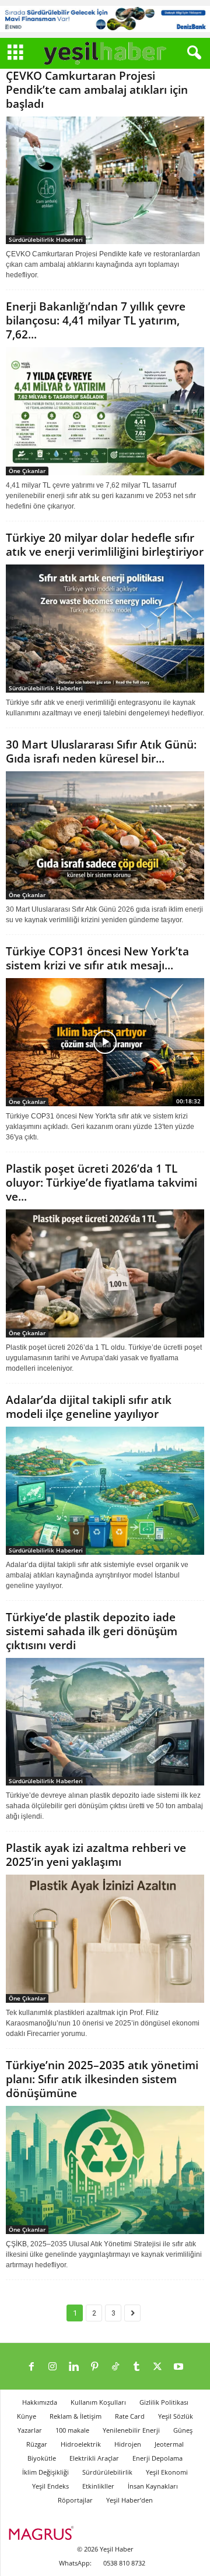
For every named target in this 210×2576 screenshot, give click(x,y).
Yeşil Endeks (50, 2486)
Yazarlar (30, 2430)
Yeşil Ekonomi (167, 2472)
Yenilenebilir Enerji (131, 2430)
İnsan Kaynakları (153, 2486)
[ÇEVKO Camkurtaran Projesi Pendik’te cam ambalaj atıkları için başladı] (105, 181)
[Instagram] (52, 2367)
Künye (27, 2416)
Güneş (183, 2430)
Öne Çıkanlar (27, 471)
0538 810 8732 (124, 2563)
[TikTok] (116, 2367)
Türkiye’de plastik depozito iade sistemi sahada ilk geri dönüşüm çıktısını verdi (92, 1631)
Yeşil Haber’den (129, 2500)
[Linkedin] (73, 2367)
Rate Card (130, 2416)
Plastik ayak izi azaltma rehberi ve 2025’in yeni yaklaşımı (96, 1855)
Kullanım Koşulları (98, 2402)
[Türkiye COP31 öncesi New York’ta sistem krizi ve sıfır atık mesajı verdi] (105, 1042)
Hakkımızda (40, 2402)
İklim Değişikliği (45, 2472)
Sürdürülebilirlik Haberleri (46, 239)
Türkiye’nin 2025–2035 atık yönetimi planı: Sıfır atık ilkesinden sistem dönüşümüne (102, 2079)
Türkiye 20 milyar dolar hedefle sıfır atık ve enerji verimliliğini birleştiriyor (105, 545)
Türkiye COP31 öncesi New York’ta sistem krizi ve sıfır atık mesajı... (97, 958)
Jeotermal (169, 2444)
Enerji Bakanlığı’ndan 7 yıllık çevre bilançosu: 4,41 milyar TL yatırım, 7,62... (96, 320)
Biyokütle (42, 2458)
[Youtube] (178, 2367)
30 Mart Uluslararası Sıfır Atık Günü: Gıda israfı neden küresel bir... (101, 751)
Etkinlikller (98, 2486)
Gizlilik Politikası (164, 2402)
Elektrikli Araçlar (94, 2458)
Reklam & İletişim (76, 2416)
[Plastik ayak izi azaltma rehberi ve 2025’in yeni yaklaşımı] (105, 1939)
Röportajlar (75, 2500)
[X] (157, 2367)
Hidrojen (128, 2444)
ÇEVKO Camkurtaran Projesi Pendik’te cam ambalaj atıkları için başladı (97, 90)
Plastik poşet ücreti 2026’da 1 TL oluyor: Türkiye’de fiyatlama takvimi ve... (101, 1183)
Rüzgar (37, 2444)
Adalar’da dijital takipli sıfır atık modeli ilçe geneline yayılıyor (89, 1407)
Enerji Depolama (157, 2458)
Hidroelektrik (81, 2444)
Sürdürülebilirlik (107, 2472)
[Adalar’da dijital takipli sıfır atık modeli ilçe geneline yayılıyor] (105, 1491)
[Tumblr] (136, 2367)
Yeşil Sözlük (176, 2416)
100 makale (72, 2430)
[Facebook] (32, 2367)
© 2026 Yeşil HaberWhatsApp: (96, 2556)
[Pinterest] (94, 2367)
